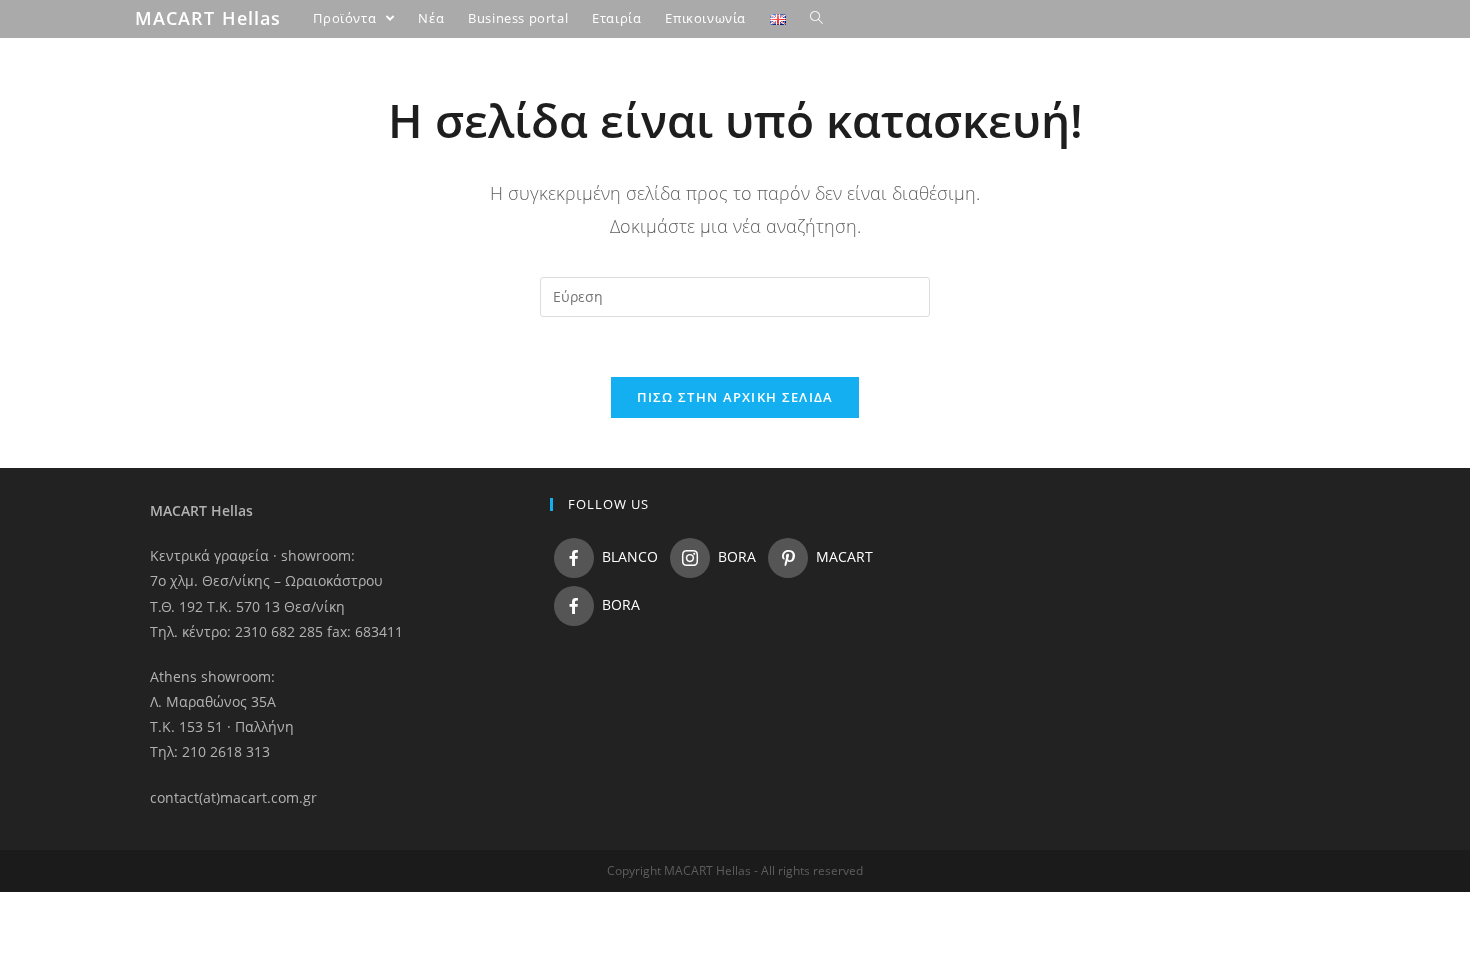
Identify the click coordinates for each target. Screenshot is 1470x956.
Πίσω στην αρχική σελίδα (735, 397)
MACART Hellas (208, 18)
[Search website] (816, 18)
